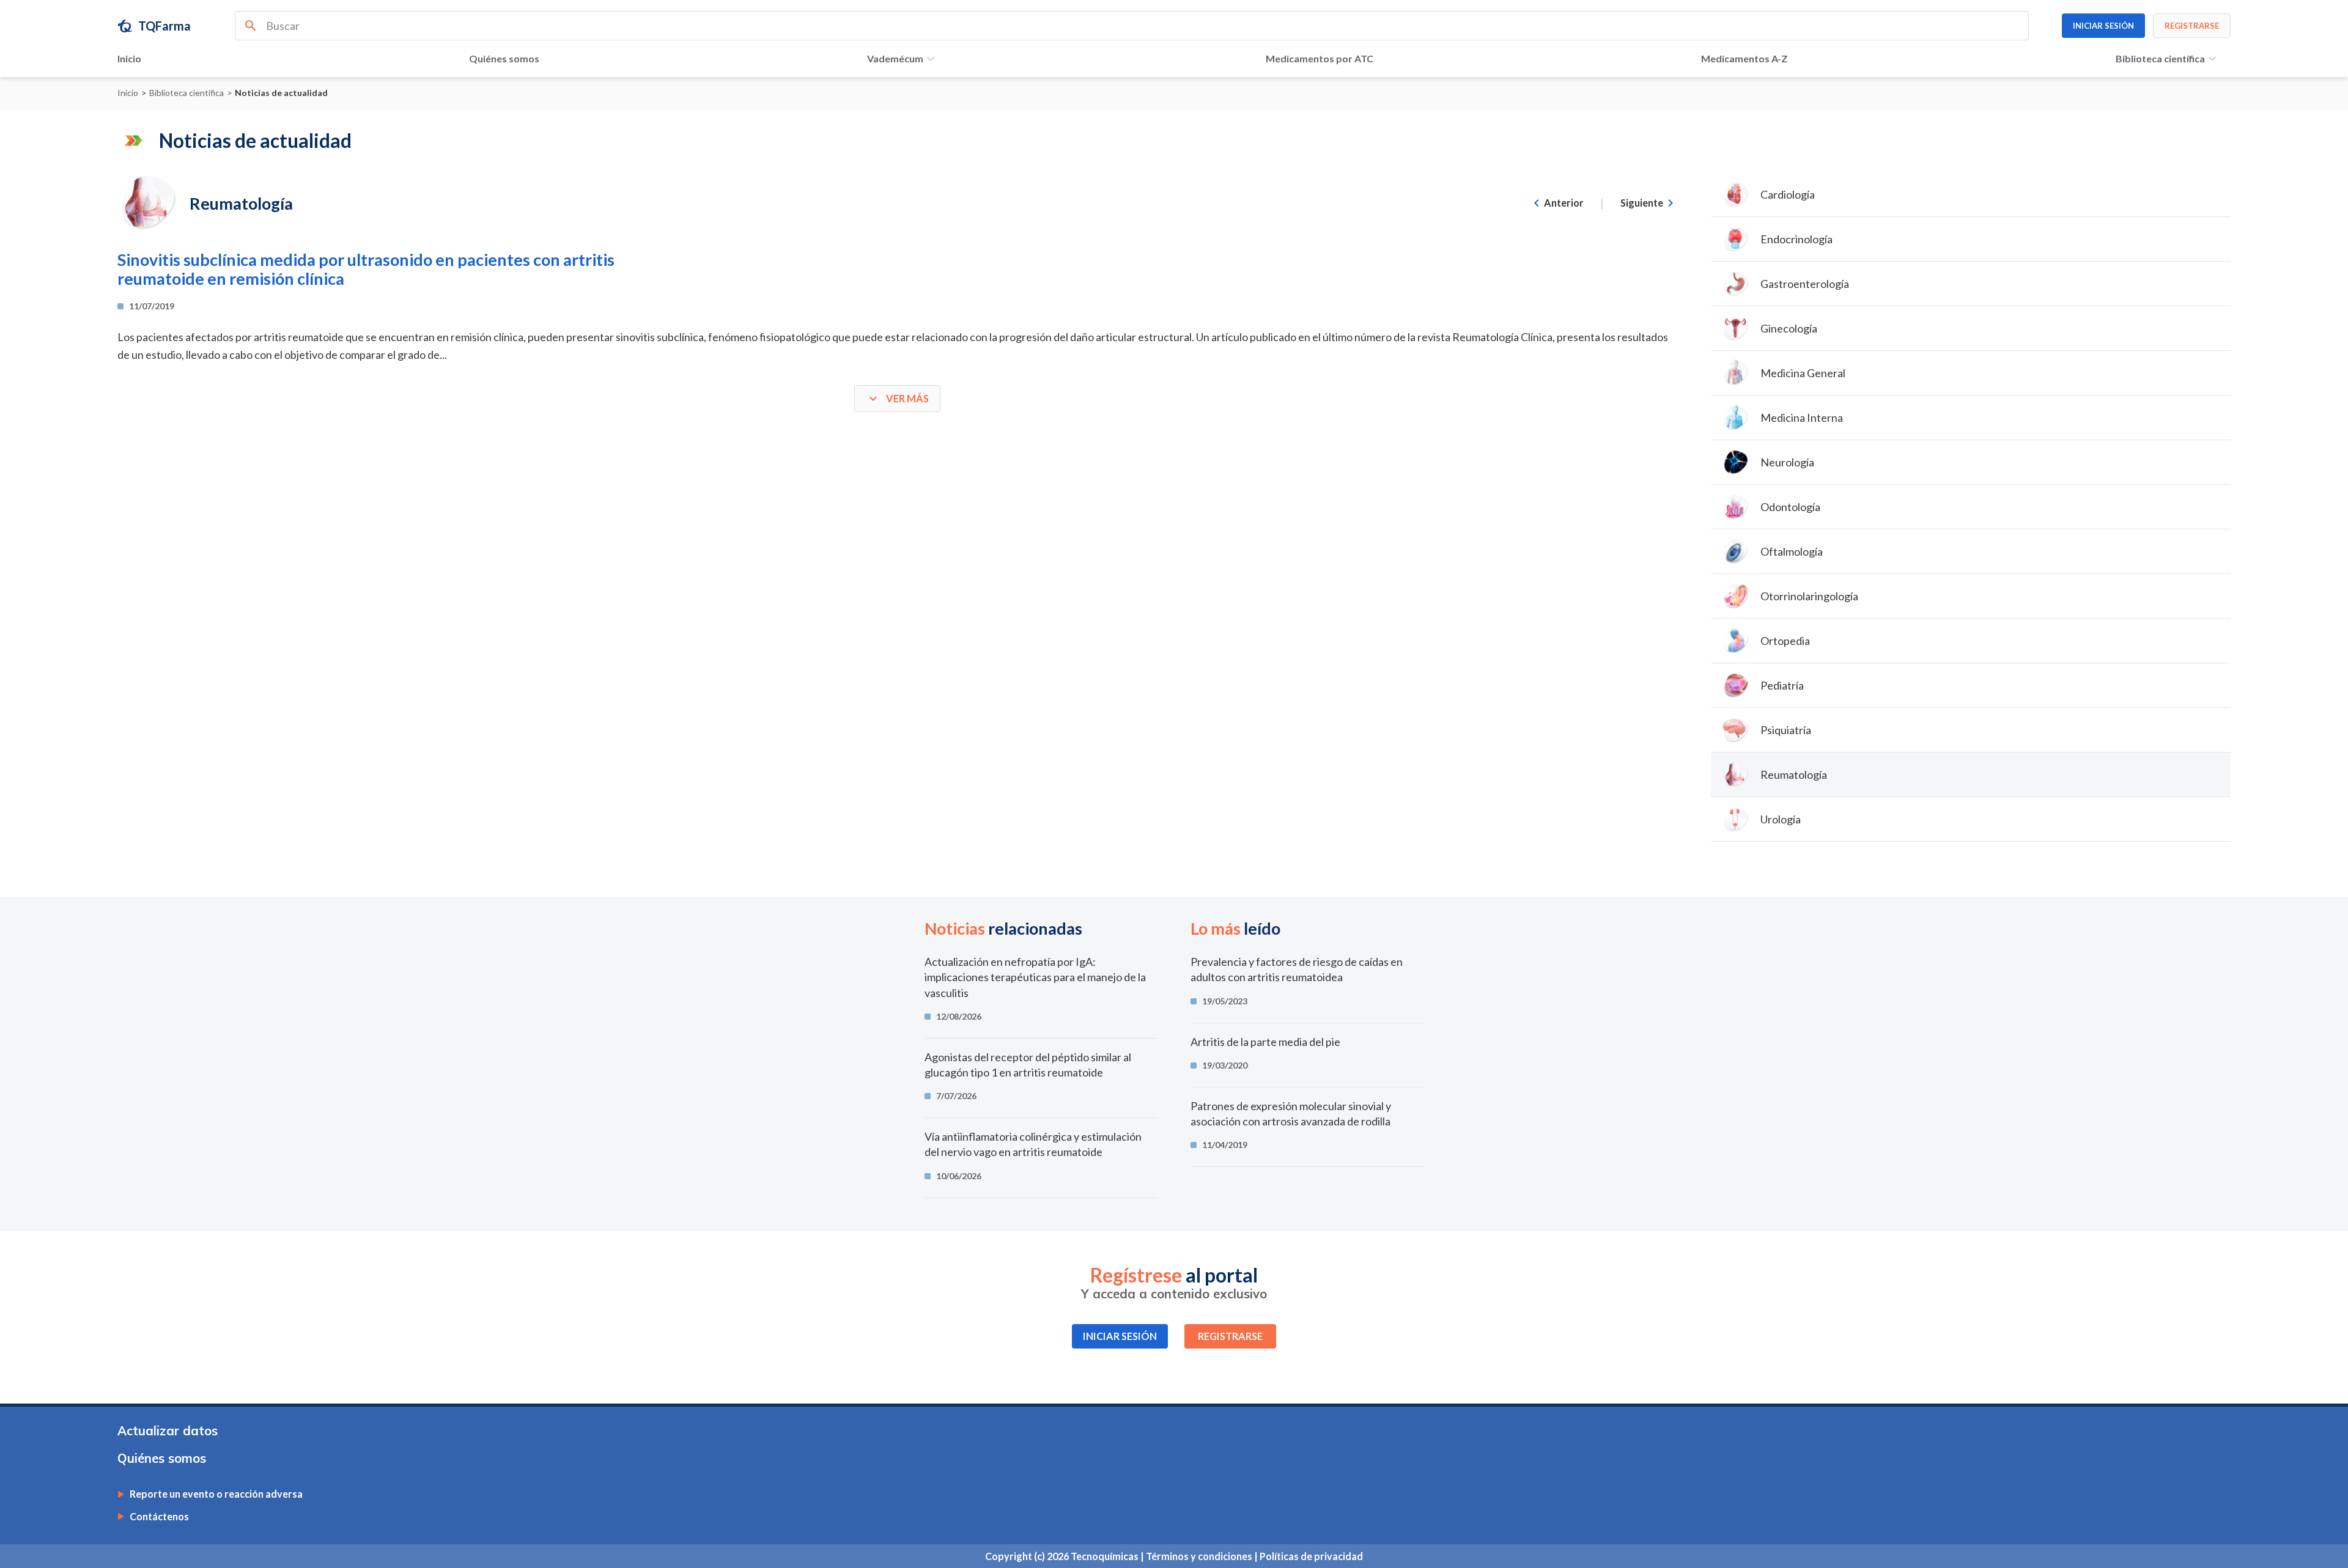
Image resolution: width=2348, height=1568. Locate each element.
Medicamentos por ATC (1320, 58)
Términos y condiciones (1200, 1556)
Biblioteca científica (2160, 58)
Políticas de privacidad (1311, 1556)
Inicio (129, 58)
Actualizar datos (168, 1431)
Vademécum (895, 58)
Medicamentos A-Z (1744, 58)
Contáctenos (159, 1517)
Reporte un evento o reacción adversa (216, 1494)
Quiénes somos (504, 58)
